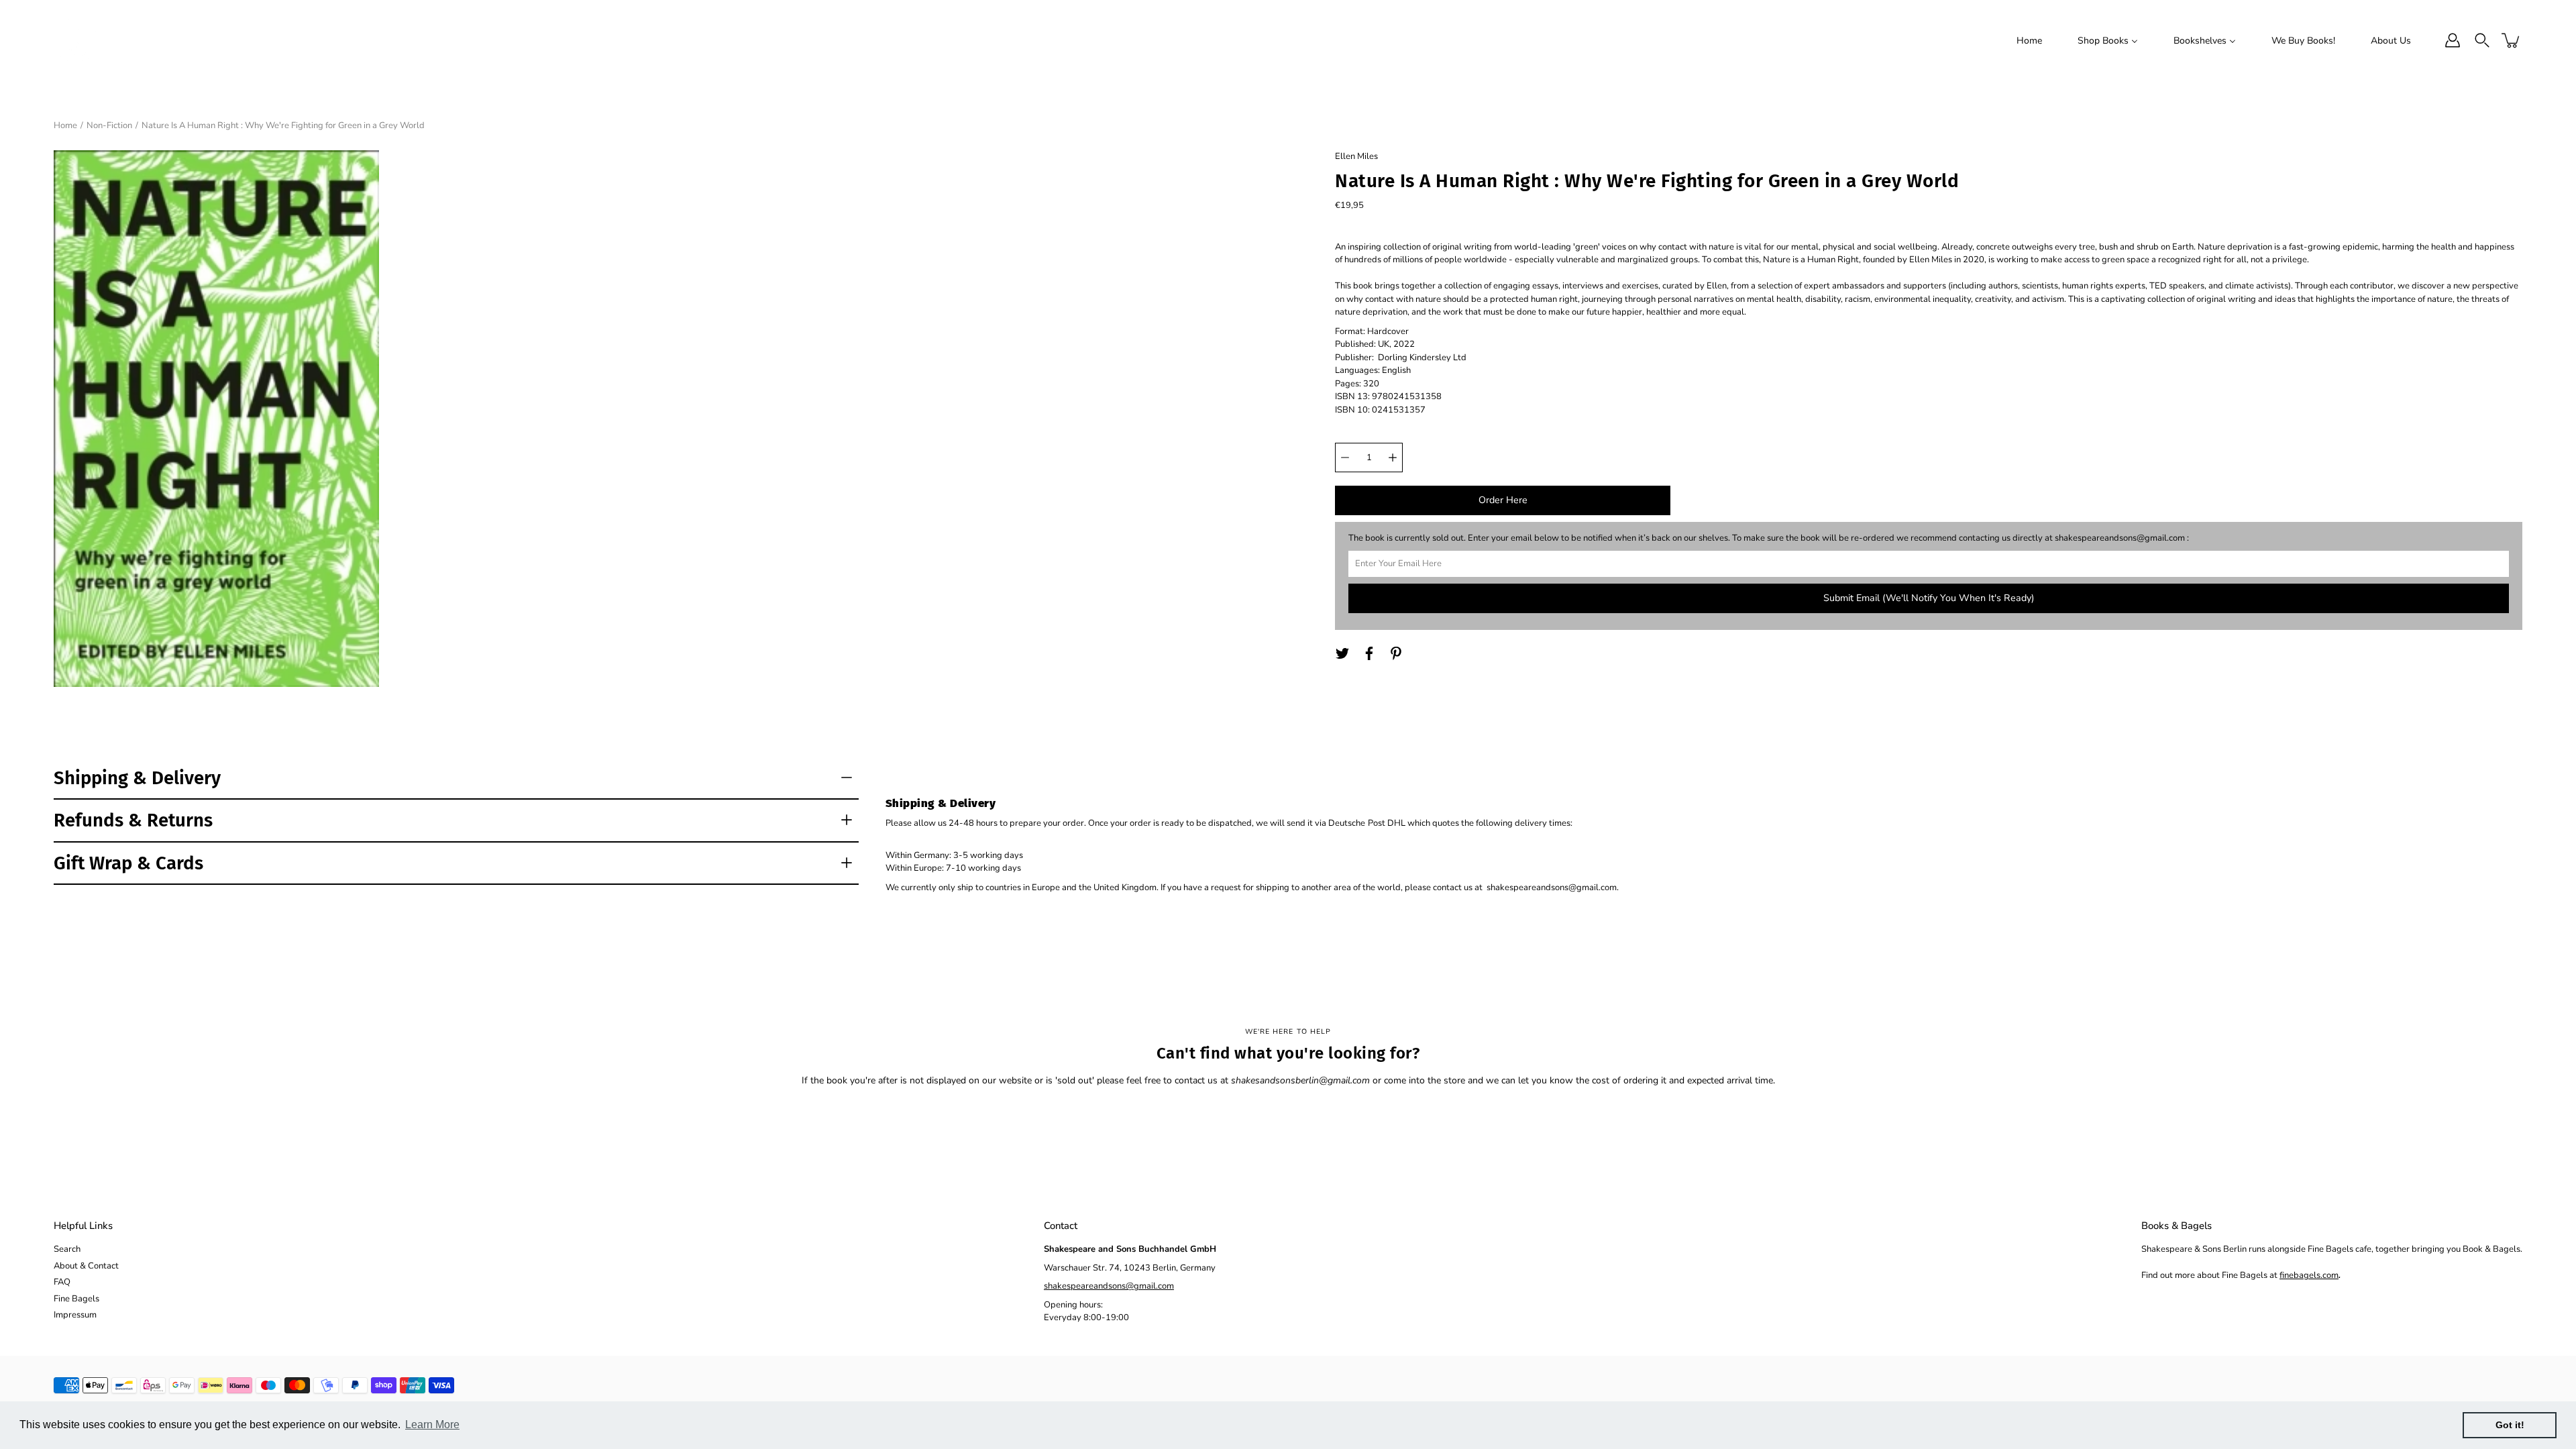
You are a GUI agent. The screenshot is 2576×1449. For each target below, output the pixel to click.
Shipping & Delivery (137, 778)
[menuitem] (2029, 40)
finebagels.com (2309, 1275)
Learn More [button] (432, 1425)
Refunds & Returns (133, 820)
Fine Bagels (76, 1299)
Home (65, 125)
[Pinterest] (1396, 653)
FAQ (62, 1282)
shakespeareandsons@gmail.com (1109, 1286)
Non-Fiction (109, 125)
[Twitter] (1342, 653)
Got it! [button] (2510, 1425)
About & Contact (86, 1266)
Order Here (1503, 500)
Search (67, 1249)
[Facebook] (1369, 653)
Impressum (75, 1315)
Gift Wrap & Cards (128, 863)
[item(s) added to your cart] (2512, 40)
